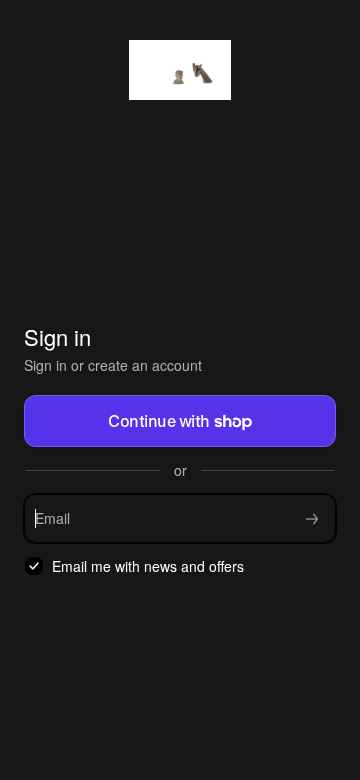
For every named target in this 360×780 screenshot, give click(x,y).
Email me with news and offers (148, 566)
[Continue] (312, 518)
